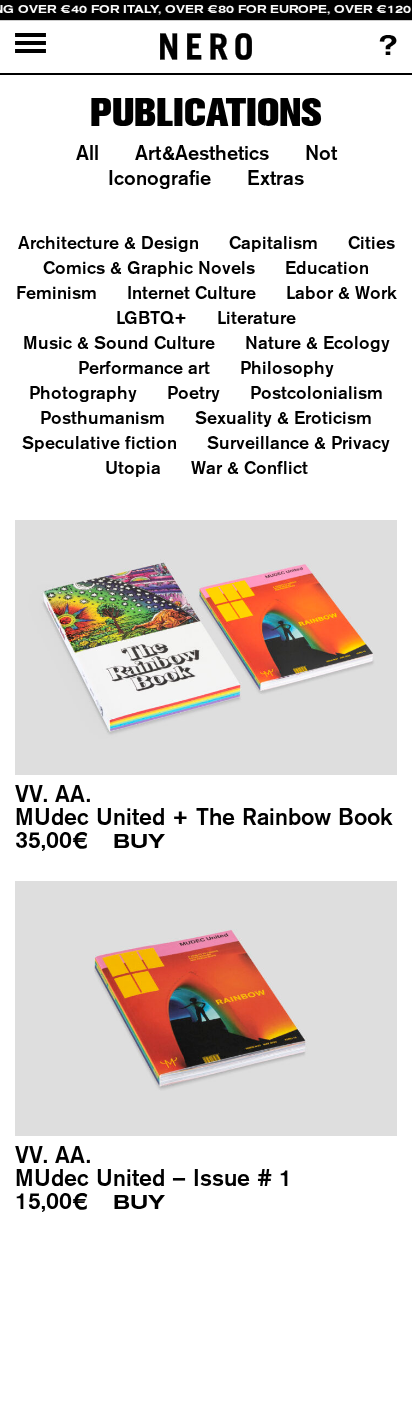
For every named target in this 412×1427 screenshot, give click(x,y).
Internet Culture (191, 292)
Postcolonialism (316, 392)
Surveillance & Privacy (298, 442)
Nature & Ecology (317, 342)
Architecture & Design (108, 242)
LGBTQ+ (151, 317)
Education (327, 267)
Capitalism (273, 242)
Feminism (56, 292)
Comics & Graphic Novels (149, 267)
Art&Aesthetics (202, 152)
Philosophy (287, 367)
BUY (139, 841)
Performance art (144, 367)
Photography (83, 392)
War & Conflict (249, 467)
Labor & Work (341, 292)
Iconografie (159, 177)
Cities (371, 242)
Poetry (193, 392)
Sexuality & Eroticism (283, 417)
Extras (275, 177)
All (87, 152)
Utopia (133, 467)
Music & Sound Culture (119, 342)
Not (321, 152)
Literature (256, 317)
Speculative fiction (99, 442)
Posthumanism (102, 417)
